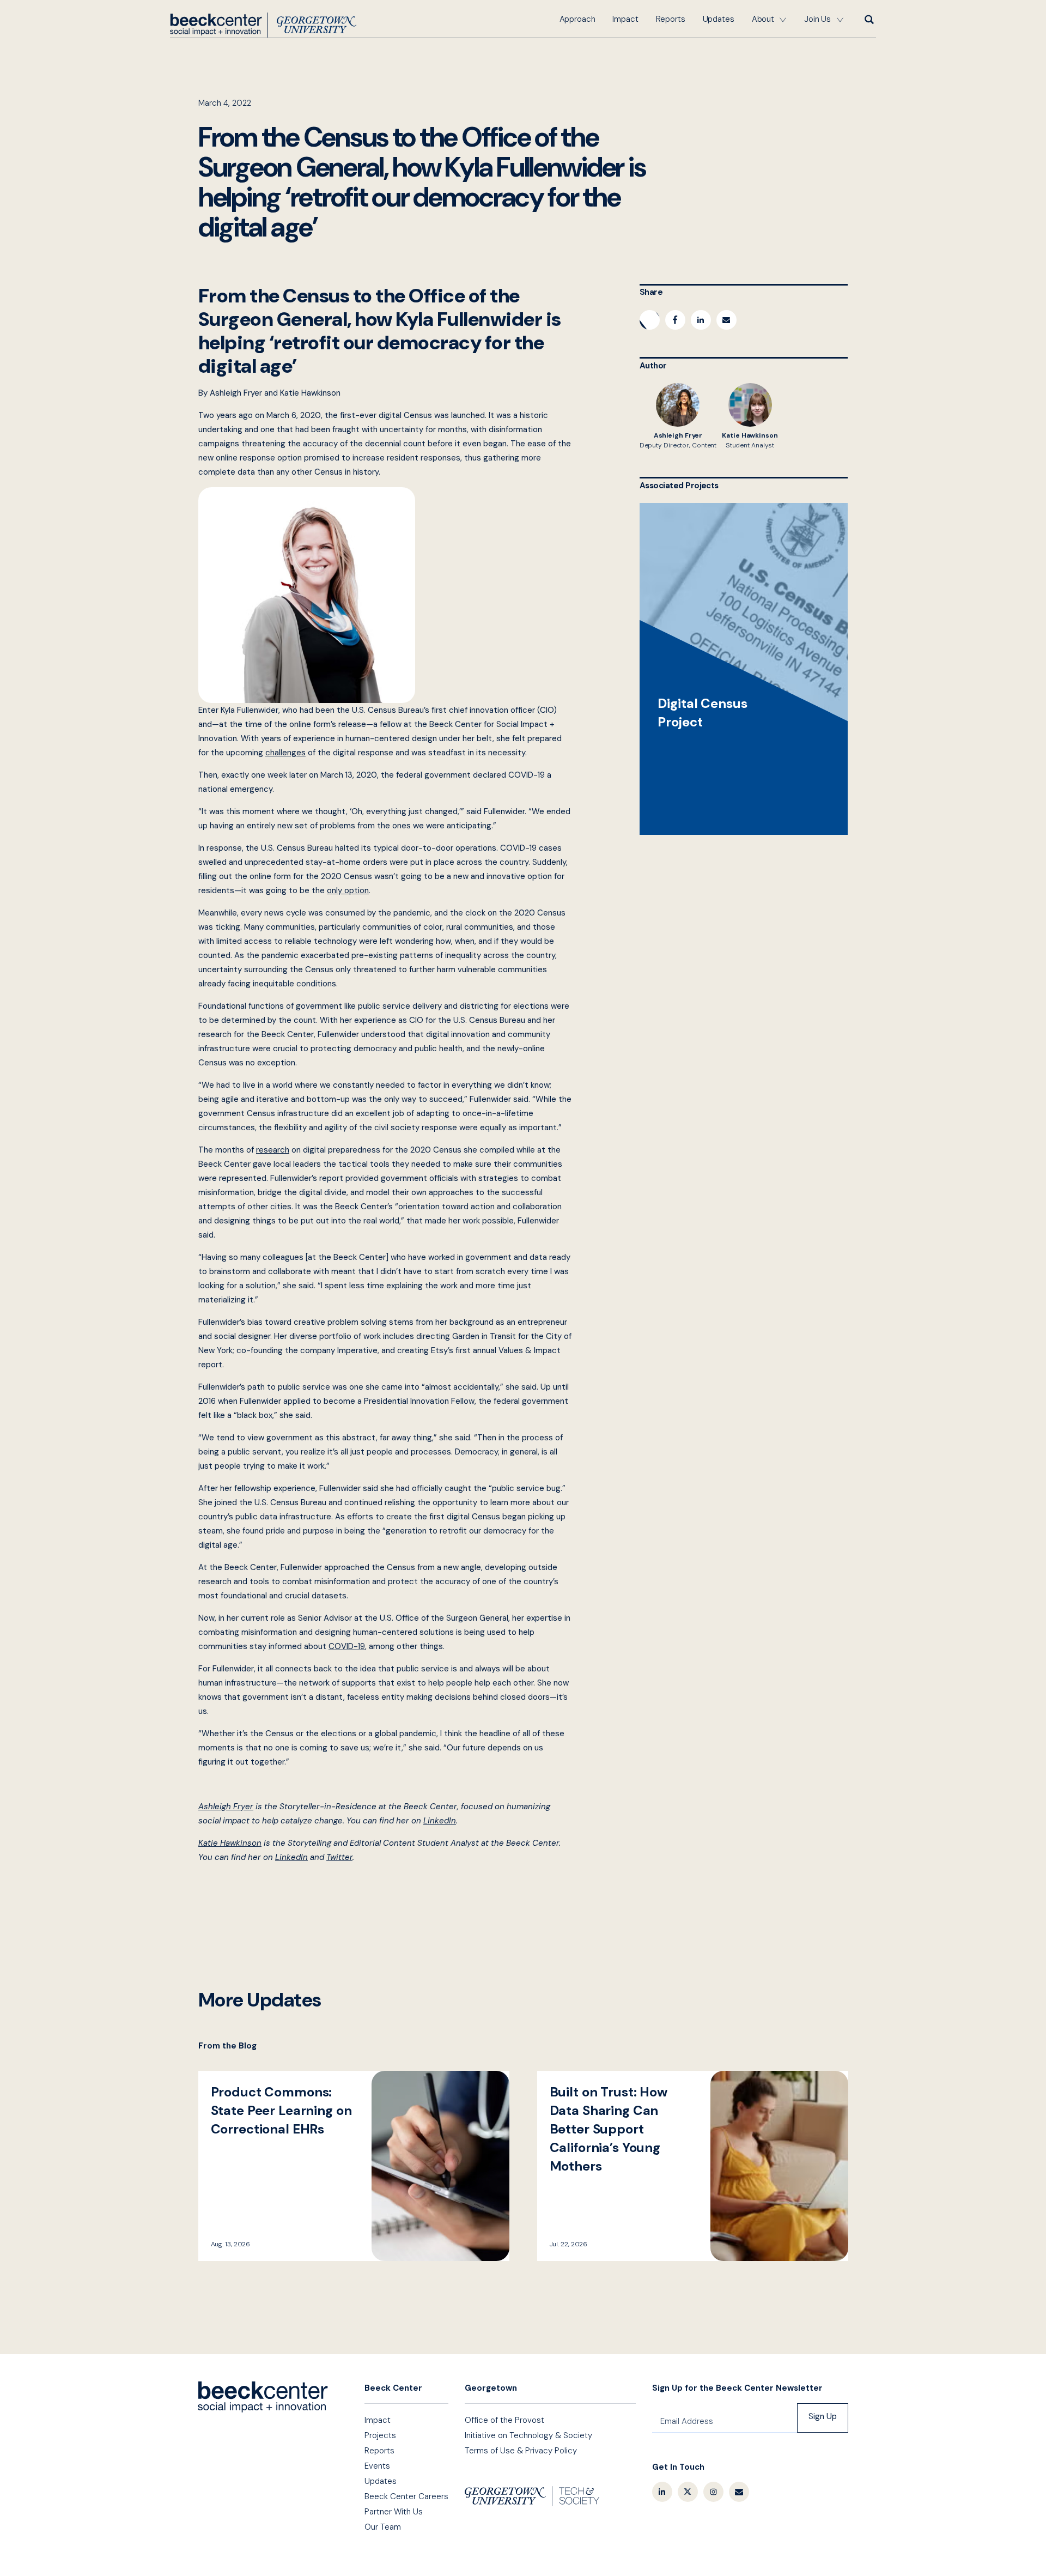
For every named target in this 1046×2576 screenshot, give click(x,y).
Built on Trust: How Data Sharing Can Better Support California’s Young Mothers (693, 2166)
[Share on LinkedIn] (701, 320)
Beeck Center (263, 25)
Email (739, 2492)
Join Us (817, 19)
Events (377, 2466)
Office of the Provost (504, 2420)
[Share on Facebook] (675, 320)
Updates (719, 19)
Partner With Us (394, 2512)
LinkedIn (662, 2492)
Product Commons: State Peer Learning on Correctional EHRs (354, 2166)
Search (868, 19)
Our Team (383, 2527)
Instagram (713, 2492)
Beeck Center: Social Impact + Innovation (263, 2397)
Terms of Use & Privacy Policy (521, 2451)
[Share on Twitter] (650, 320)
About (763, 19)
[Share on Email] (726, 320)
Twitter (688, 2492)
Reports (671, 19)
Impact (625, 19)
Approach (577, 19)
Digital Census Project (744, 669)
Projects (380, 2435)
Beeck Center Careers (406, 2496)
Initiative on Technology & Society (528, 2435)
